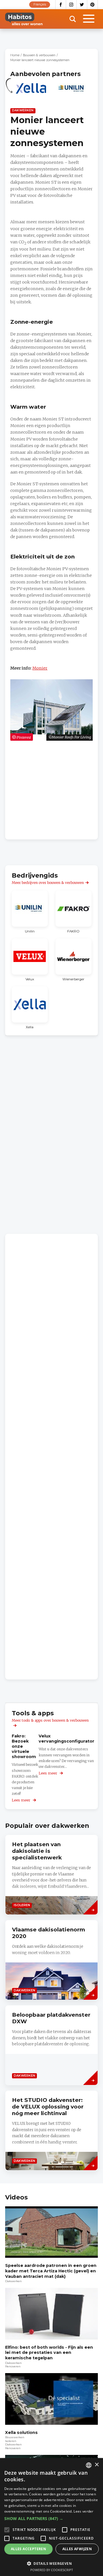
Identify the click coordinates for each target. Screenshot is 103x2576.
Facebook (61, 5)
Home (15, 55)
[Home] (24, 19)
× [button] (97, 2465)
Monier (40, 668)
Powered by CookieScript (52, 2570)
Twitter (82, 5)
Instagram (71, 5)
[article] (31, 92)
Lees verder (83, 2511)
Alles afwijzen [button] (77, 2549)
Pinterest (93, 5)
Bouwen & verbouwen (39, 55)
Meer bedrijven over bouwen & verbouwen (48, 883)
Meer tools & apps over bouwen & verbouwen (50, 1720)
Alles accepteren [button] (28, 2549)
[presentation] (51, 1960)
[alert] (51, 2517)
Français (40, 4)
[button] (51, 2519)
